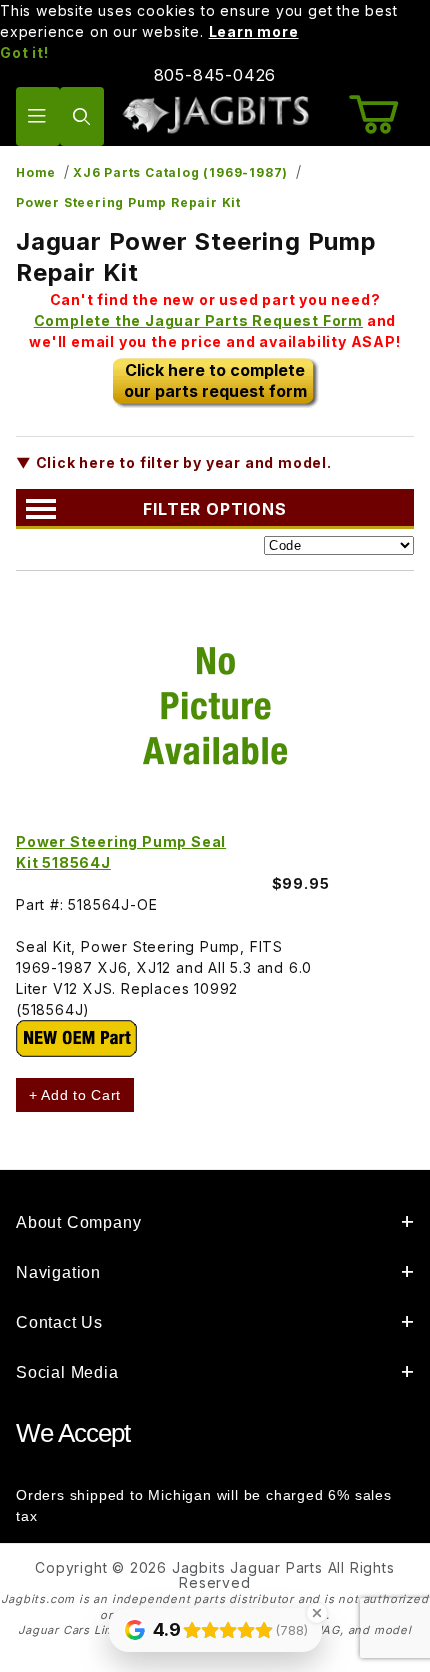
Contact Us (59, 1322)
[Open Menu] (38, 116)
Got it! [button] (24, 52)
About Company (78, 1222)
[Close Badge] (317, 1613)
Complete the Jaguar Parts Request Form (198, 320)
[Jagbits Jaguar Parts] (215, 114)
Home (36, 172)
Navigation (58, 1272)
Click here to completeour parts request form (215, 380)
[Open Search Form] (82, 116)
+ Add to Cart (75, 1095)
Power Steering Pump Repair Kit (128, 202)
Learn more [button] (254, 31)
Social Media (67, 1372)
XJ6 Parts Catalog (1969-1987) (180, 172)
